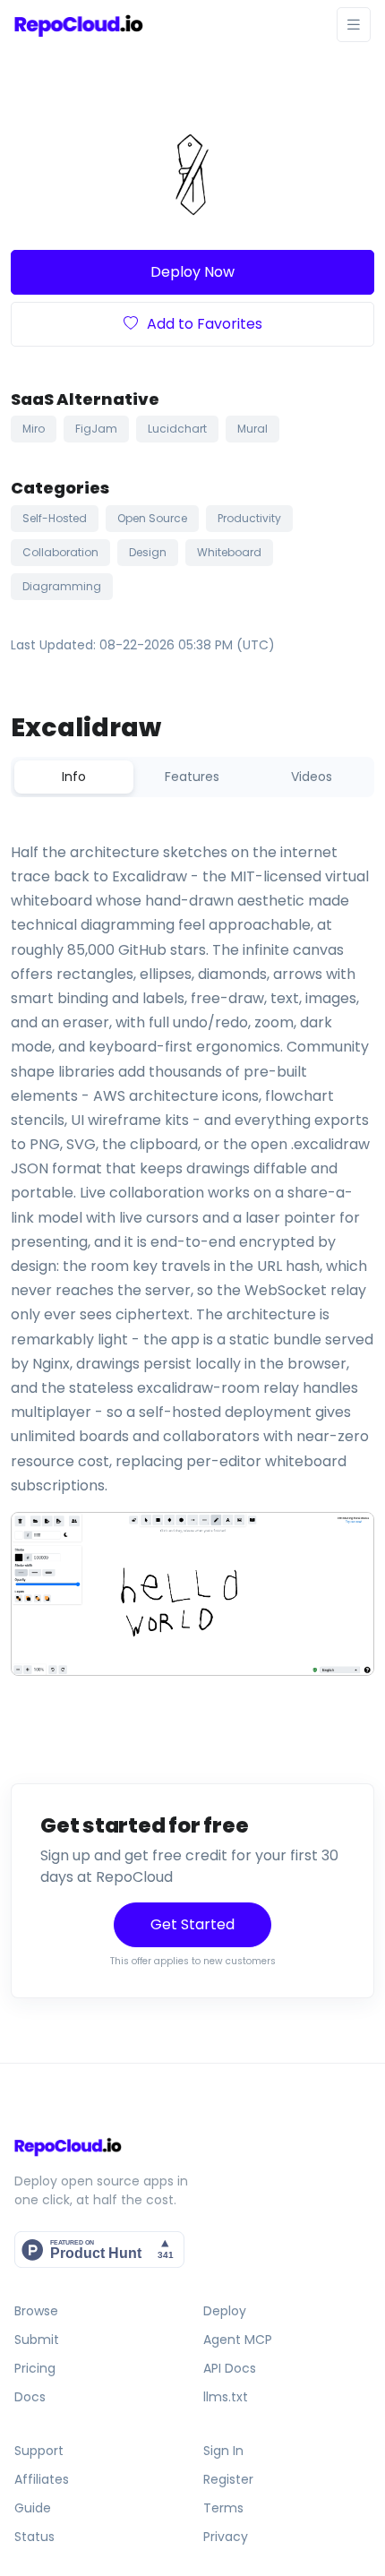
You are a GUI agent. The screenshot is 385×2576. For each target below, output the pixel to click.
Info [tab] (74, 777)
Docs (30, 2397)
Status (34, 2537)
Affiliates (42, 2479)
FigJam (96, 429)
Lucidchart (177, 429)
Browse (36, 2311)
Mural (252, 429)
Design (148, 552)
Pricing (35, 2368)
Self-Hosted (55, 518)
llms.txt (226, 2397)
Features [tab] (192, 777)
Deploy (225, 2311)
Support (39, 2451)
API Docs (230, 2368)
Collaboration (60, 552)
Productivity (249, 518)
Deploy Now (192, 272)
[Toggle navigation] (354, 25)
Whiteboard (229, 552)
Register (228, 2479)
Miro (34, 429)
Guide (33, 2508)
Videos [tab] (312, 777)
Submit (37, 2340)
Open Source (152, 518)
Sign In (223, 2451)
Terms (223, 2508)
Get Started (192, 1924)
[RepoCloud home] (192, 2147)
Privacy (226, 2537)
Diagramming (62, 586)
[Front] (79, 25)
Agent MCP (238, 2340)
